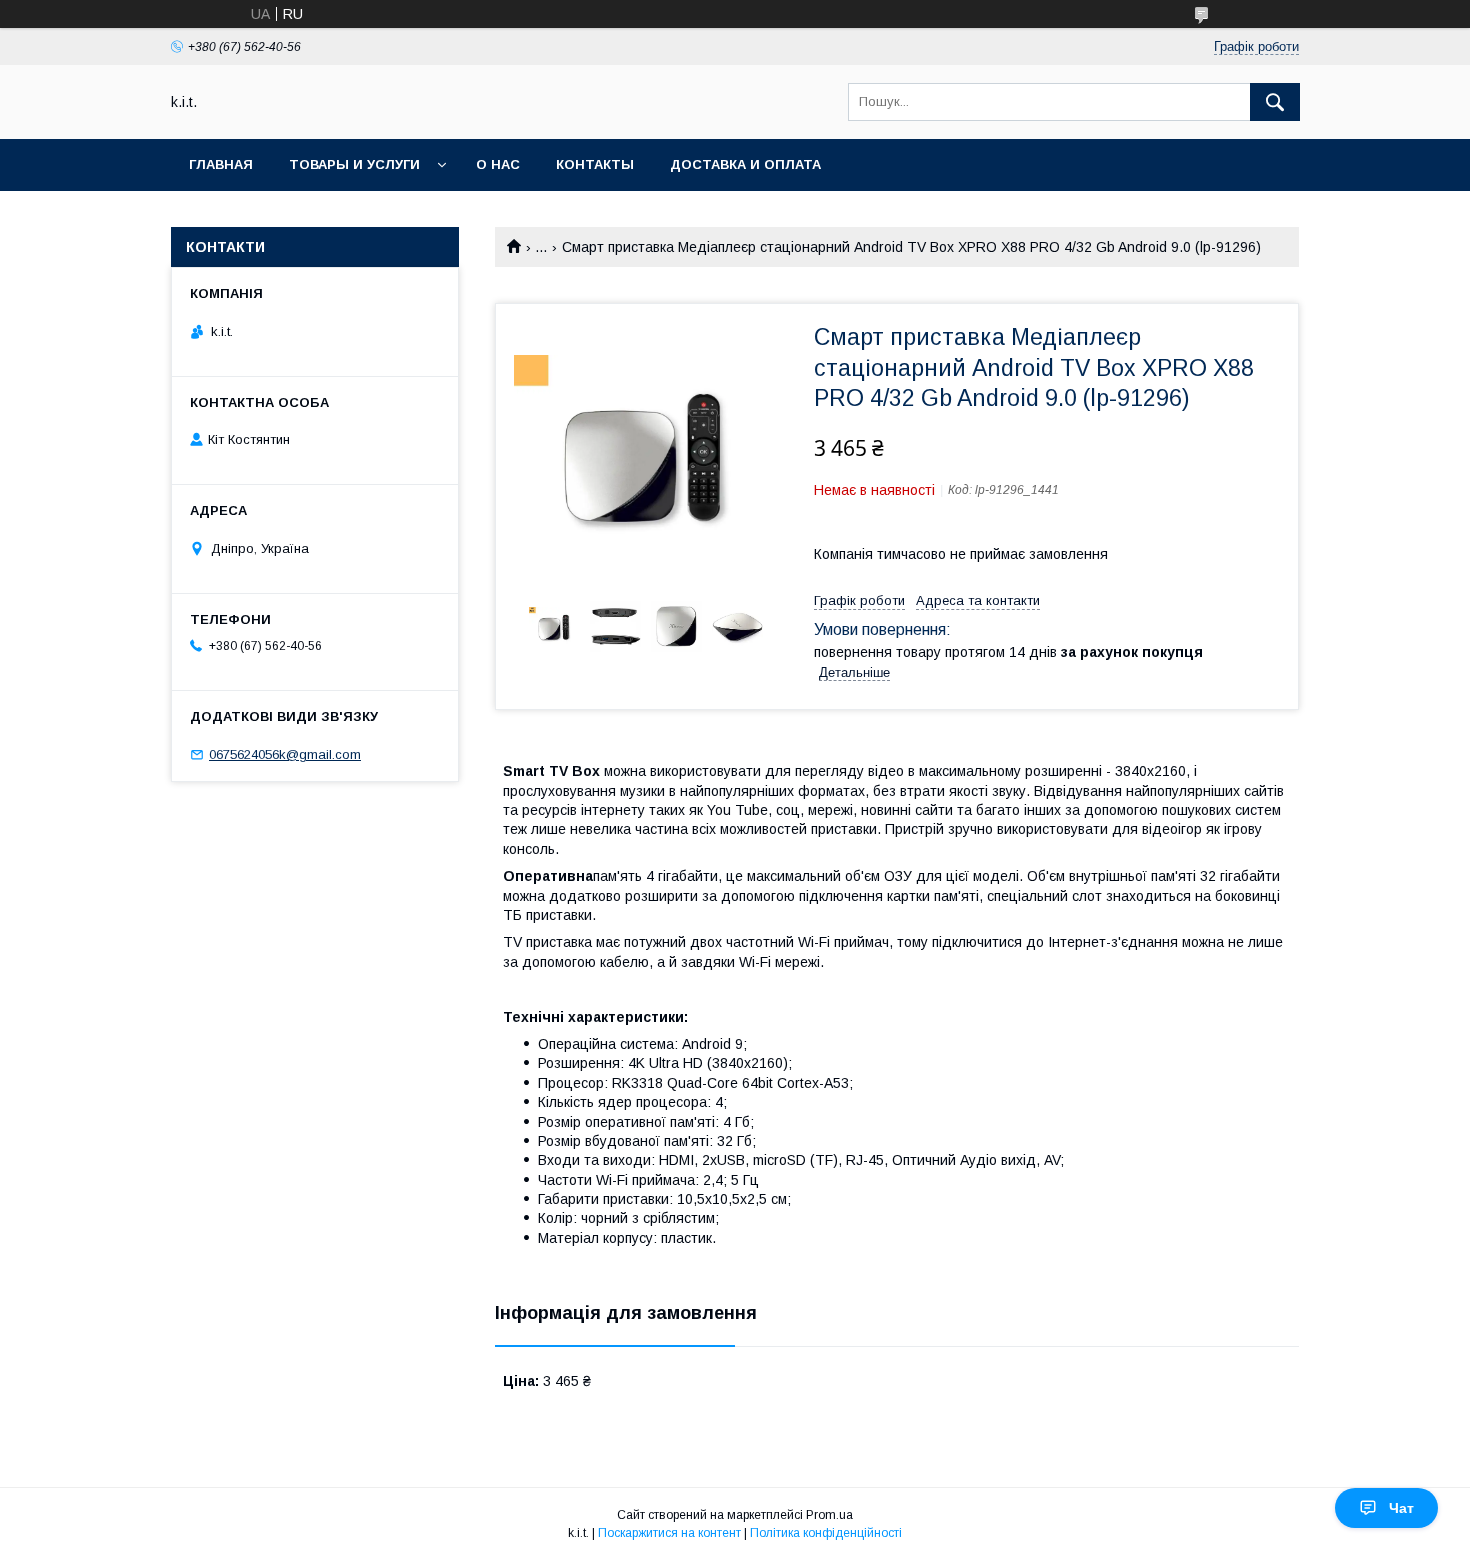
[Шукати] (1275, 102)
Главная (221, 164)
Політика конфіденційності (826, 1533)
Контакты (595, 164)
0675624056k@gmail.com (285, 754)
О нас (498, 164)
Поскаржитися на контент (669, 1533)
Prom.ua (829, 1515)
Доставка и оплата (745, 164)
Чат (1401, 1508)
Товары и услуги (354, 164)
